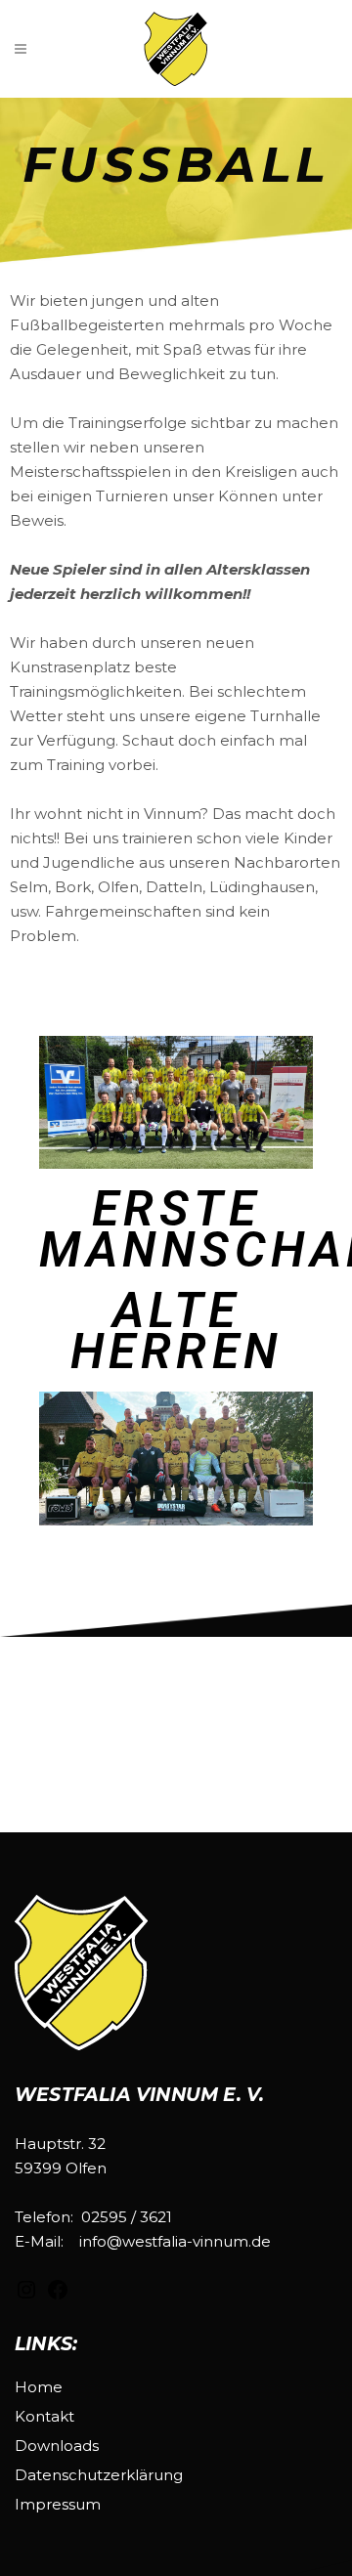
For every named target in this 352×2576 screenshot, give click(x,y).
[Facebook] (58, 2296)
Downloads (57, 2446)
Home (39, 2387)
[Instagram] (26, 2296)
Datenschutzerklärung (99, 2475)
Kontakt (44, 2416)
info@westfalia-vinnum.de (175, 2241)
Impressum (58, 2504)
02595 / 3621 (127, 2217)
